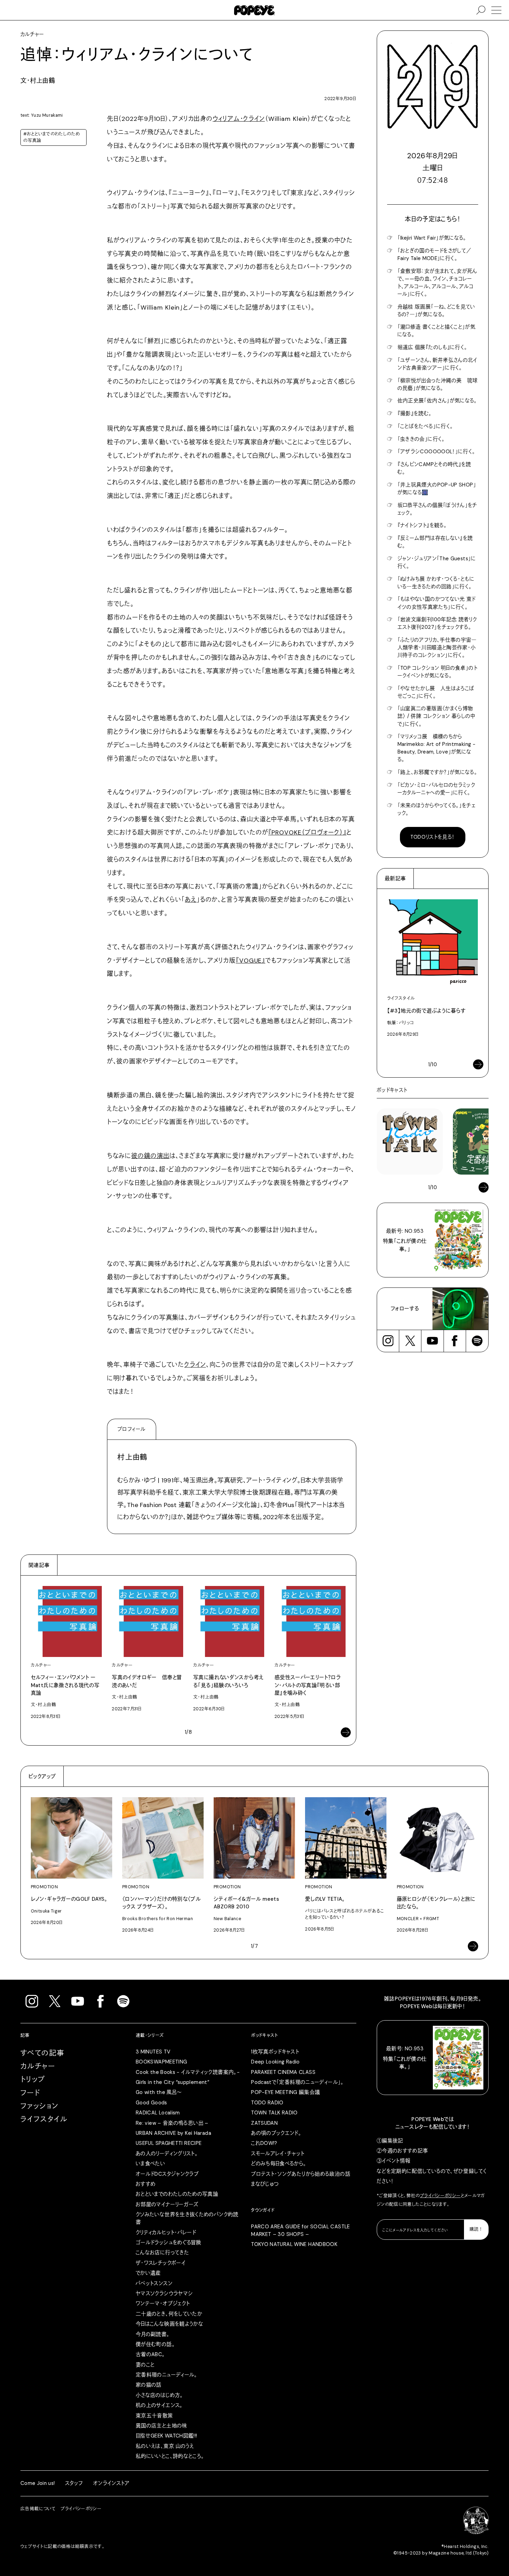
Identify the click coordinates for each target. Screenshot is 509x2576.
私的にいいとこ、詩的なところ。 (170, 2456)
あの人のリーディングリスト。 (167, 2154)
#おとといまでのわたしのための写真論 (51, 137)
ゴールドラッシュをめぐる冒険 (168, 2243)
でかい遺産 (148, 2273)
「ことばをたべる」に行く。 (425, 426)
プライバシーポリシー (440, 2196)
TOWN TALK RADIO (274, 2113)
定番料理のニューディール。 (167, 2375)
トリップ (33, 2079)
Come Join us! (38, 2483)
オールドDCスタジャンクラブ (167, 2174)
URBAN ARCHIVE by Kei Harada (173, 2133)
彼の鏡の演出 (150, 1156)
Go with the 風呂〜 (159, 2092)
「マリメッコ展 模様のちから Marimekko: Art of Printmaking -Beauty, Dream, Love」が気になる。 (436, 748)
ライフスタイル (44, 2119)
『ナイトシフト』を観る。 (422, 525)
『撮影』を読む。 (415, 413)
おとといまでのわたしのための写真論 (177, 2194)
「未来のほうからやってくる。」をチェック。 (437, 809)
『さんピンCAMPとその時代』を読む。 (434, 468)
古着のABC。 (150, 2354)
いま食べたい (150, 2164)
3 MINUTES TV (153, 2052)
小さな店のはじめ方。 (159, 2395)
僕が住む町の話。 (155, 2344)
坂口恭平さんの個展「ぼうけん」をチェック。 (437, 509)
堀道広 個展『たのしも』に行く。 (432, 347)
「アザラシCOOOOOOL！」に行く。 (436, 452)
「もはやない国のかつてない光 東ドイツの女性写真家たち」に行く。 (437, 603)
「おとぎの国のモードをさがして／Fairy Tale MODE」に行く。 (435, 255)
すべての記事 (43, 2053)
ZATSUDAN (264, 2123)
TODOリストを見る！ (432, 837)
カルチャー (38, 2066)
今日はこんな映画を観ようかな (169, 2324)
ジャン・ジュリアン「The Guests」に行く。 (437, 562)
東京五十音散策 (154, 2416)
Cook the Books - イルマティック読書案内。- (188, 2072)
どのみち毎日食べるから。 (279, 2164)
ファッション (40, 2106)
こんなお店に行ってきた (162, 2253)
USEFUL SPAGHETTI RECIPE (169, 2143)
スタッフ (74, 2483)
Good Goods (151, 2103)
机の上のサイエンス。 (159, 2405)
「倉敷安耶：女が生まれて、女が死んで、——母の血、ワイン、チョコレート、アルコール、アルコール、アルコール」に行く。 (437, 283)
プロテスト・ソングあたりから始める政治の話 (301, 2174)
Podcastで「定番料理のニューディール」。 (297, 2082)
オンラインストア (111, 2483)
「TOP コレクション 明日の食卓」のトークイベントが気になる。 (437, 672)
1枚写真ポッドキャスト (275, 2052)
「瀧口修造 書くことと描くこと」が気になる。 (437, 331)
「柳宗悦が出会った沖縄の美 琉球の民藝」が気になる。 (438, 384)
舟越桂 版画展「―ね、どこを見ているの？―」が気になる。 (436, 311)
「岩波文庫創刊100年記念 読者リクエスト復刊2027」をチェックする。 (437, 623)
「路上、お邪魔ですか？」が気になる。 (437, 772)
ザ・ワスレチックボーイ (161, 2263)
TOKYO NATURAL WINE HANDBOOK (294, 2244)
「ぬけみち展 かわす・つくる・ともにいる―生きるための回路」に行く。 (436, 583)
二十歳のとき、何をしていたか (169, 2314)
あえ (191, 900)
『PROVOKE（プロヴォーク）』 (307, 832)
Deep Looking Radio (275, 2062)
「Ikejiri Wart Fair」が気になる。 (432, 238)
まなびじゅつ (265, 2184)
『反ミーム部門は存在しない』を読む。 (435, 542)
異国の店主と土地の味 (162, 2426)
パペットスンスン (154, 2283)
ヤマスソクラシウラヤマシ (164, 2293)
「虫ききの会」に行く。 (421, 439)
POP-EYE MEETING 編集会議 (285, 2092)
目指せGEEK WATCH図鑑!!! (167, 2436)
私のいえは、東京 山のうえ (165, 2446)
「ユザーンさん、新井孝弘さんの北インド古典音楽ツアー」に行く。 (437, 364)
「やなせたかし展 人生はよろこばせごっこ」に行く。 (436, 692)
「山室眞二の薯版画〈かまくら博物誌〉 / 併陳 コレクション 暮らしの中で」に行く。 (436, 716)
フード (30, 2093)
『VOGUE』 (251, 961)
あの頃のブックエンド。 (276, 2133)
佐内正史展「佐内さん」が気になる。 (437, 401)
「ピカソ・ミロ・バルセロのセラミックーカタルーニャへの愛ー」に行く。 (436, 789)
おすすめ (146, 2184)
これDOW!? (264, 2143)
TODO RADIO (267, 2103)
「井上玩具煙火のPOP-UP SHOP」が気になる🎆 (437, 489)
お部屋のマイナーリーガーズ (167, 2204)
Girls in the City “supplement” (172, 2082)
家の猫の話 (149, 2385)
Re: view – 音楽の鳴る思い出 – (172, 2123)
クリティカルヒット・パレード (166, 2232)
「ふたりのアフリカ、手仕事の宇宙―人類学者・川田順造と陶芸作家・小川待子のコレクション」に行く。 (437, 648)
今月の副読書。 (153, 2334)
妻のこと (145, 2365)
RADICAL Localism (158, 2113)
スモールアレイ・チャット (278, 2154)
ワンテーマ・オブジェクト (163, 2303)
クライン (195, 1365)
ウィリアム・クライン (239, 119)
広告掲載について (38, 2509)
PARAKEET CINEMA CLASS (283, 2072)
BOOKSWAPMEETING (162, 2062)
